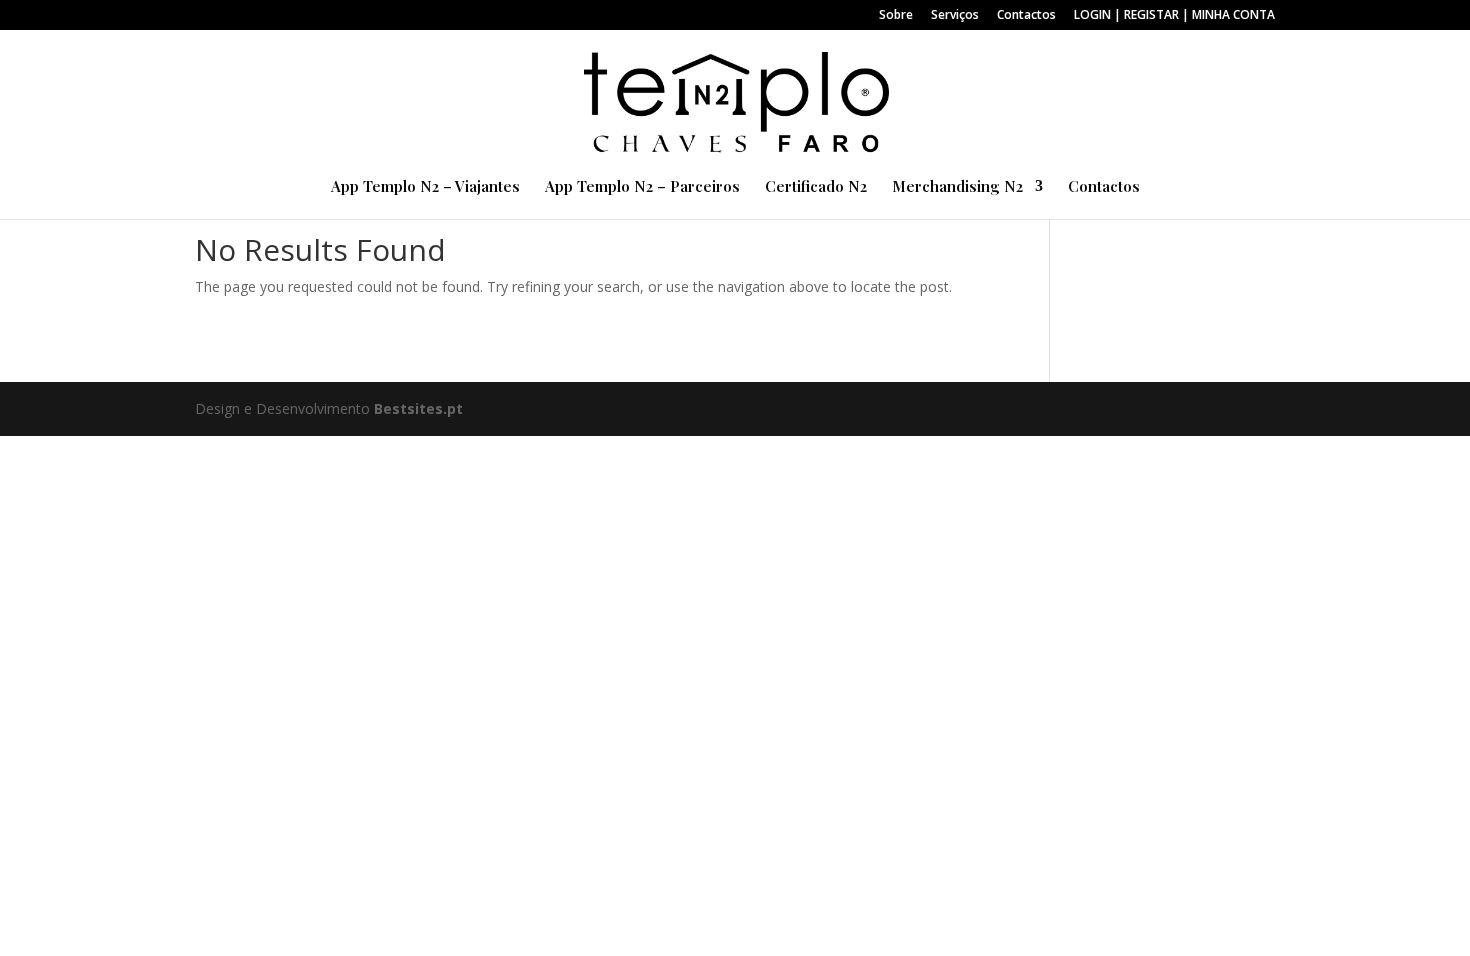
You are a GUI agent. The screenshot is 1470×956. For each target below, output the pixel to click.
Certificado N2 (816, 187)
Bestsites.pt (418, 408)
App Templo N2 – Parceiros (642, 187)
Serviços (955, 16)
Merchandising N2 (957, 187)
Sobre (896, 16)
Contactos (1026, 16)
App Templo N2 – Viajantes (425, 187)
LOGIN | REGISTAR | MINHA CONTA (1174, 16)
